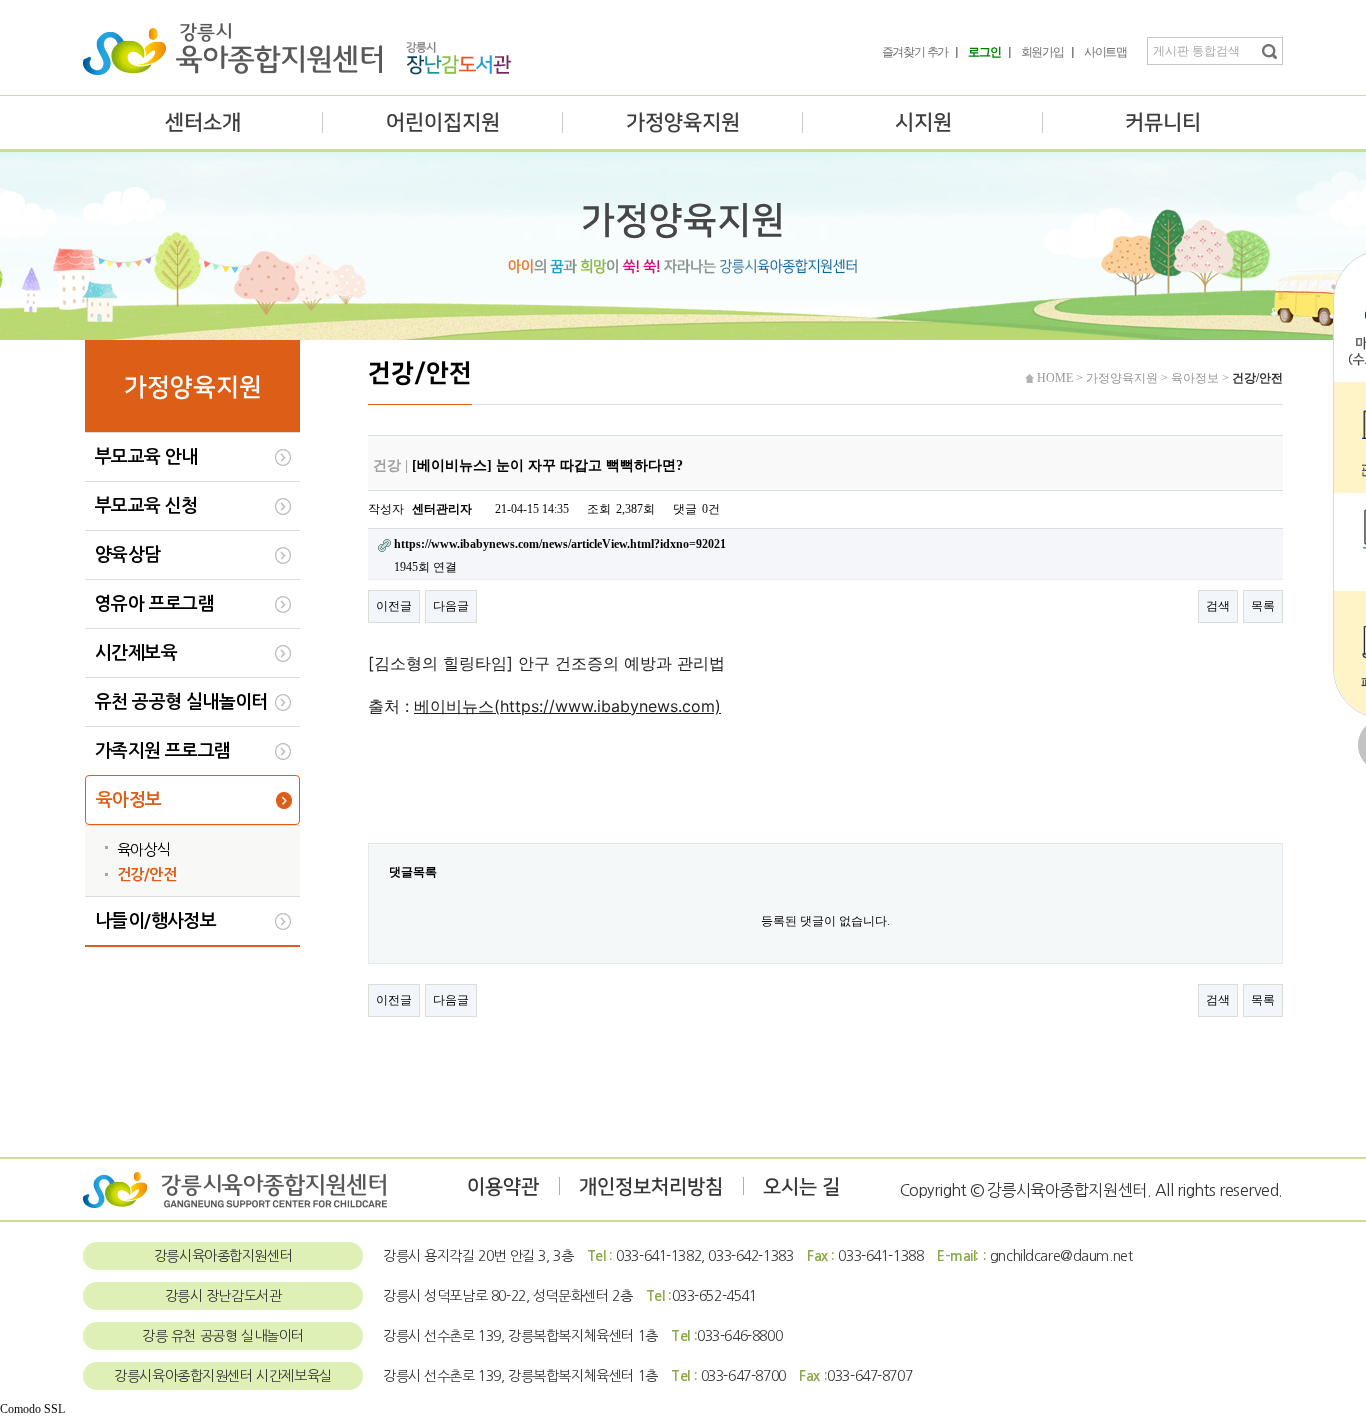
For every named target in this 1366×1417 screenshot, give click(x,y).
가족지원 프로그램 (163, 751)
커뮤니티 (1163, 122)
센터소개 (203, 122)
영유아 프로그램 (154, 604)
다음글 (451, 606)
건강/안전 (146, 874)
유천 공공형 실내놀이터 (181, 702)
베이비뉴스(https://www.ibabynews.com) (567, 706)
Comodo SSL (32, 1409)
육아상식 (144, 849)
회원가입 (1042, 52)
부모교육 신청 (146, 506)
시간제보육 (136, 653)
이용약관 (503, 1187)
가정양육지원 (683, 122)
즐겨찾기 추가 (915, 52)
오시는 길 (801, 1187)
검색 (1218, 606)
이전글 (394, 606)
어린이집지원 (443, 122)
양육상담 (128, 555)
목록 (1263, 606)
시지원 (923, 122)
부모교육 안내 (146, 457)
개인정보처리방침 (651, 1187)
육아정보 (129, 800)
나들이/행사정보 (155, 921)
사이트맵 (1105, 52)
